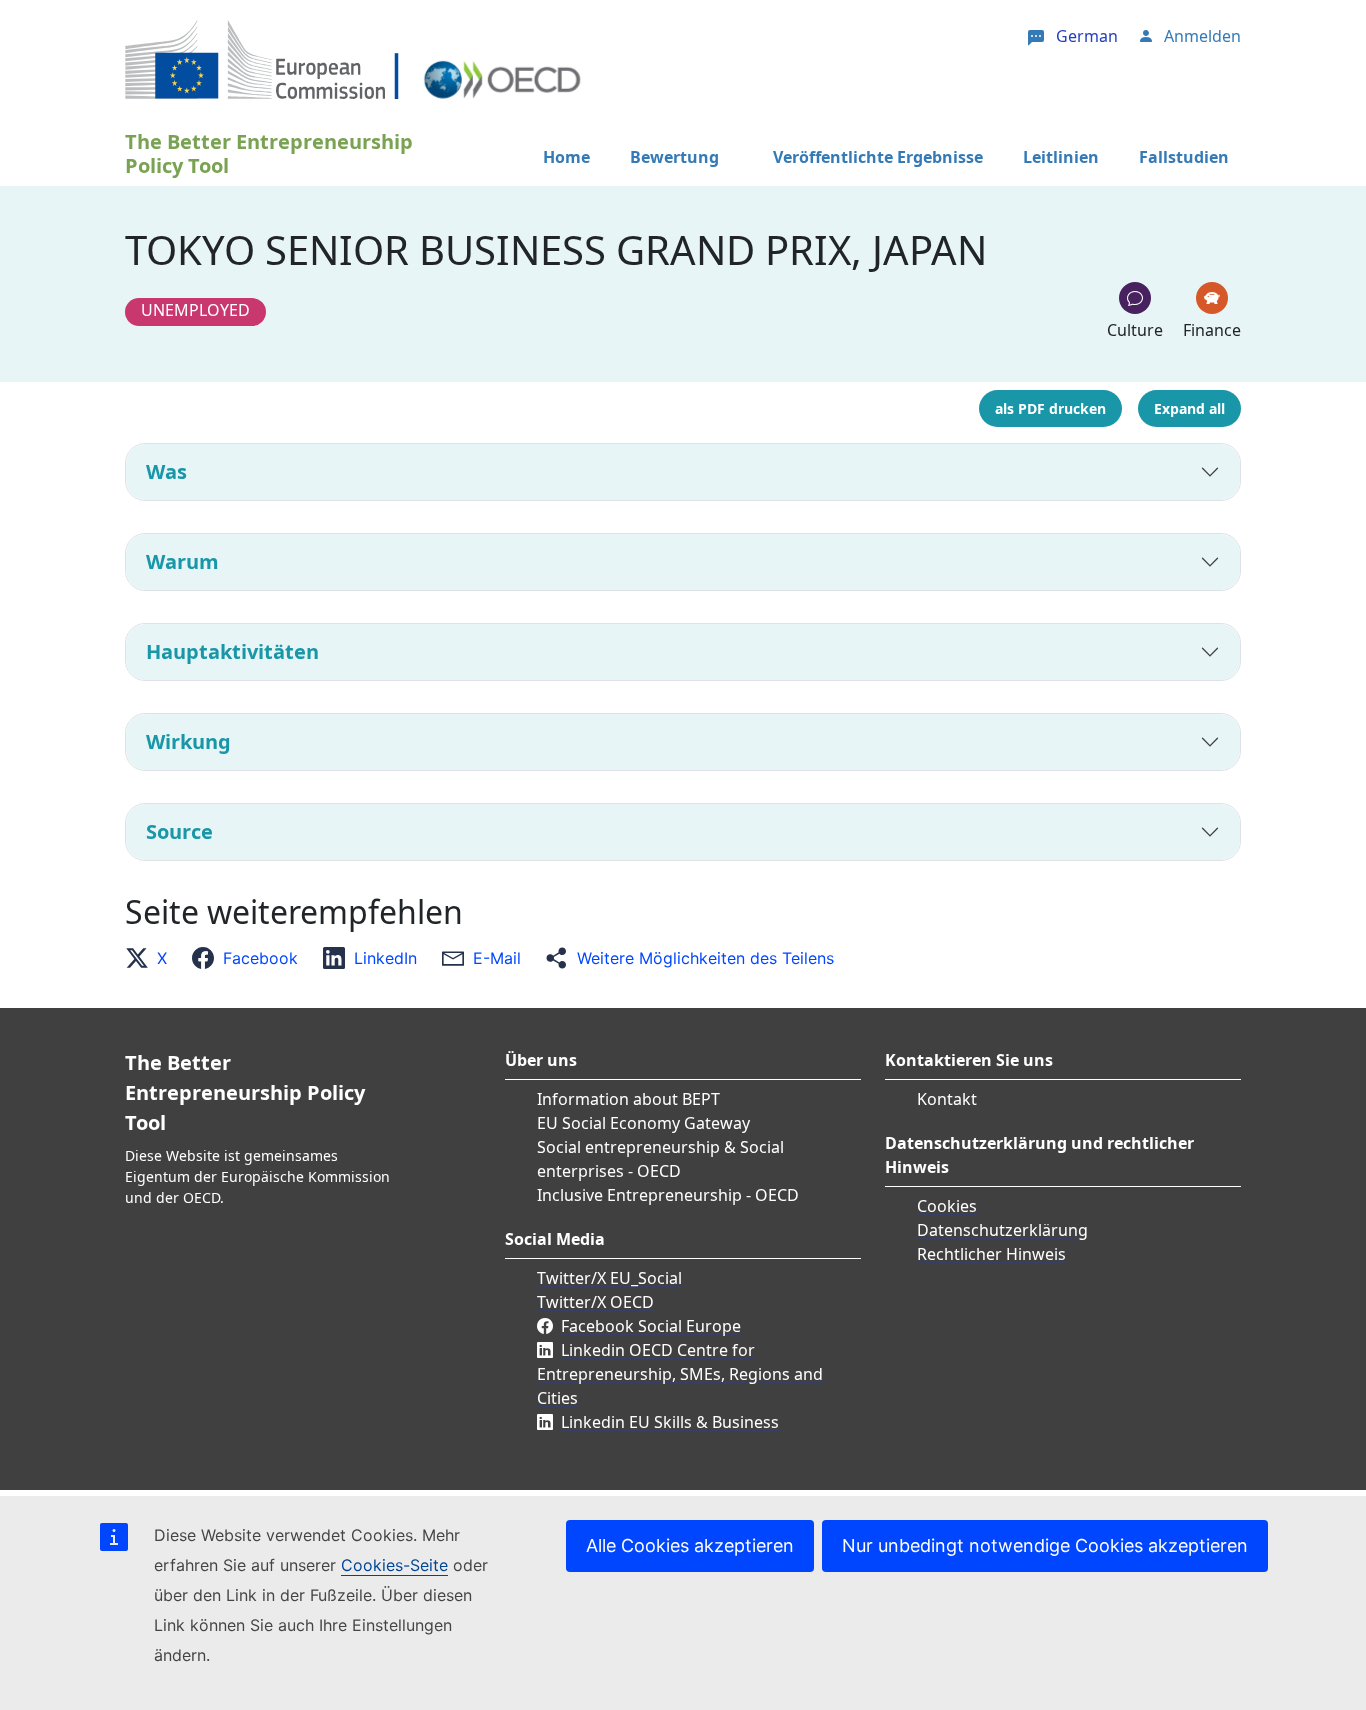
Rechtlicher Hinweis (991, 1254)
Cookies (947, 1206)
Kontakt (947, 1099)
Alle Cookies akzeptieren (690, 1545)
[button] (152, 958)
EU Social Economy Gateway (643, 1123)
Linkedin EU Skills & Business (670, 1422)
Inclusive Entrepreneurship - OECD (668, 1195)
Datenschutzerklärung (1002, 1230)
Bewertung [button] (674, 157)
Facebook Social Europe (651, 1326)
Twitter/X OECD (595, 1302)
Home (566, 157)
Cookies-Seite (394, 1565)
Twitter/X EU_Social (609, 1278)
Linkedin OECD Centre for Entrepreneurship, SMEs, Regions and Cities (680, 1374)
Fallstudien (1184, 157)
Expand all (1189, 408)
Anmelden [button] (1202, 36)
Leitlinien (1061, 157)
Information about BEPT (628, 1099)
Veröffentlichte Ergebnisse (878, 157)
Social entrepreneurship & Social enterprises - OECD (660, 1159)
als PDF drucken (1050, 408)
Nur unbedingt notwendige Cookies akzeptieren (1045, 1545)
